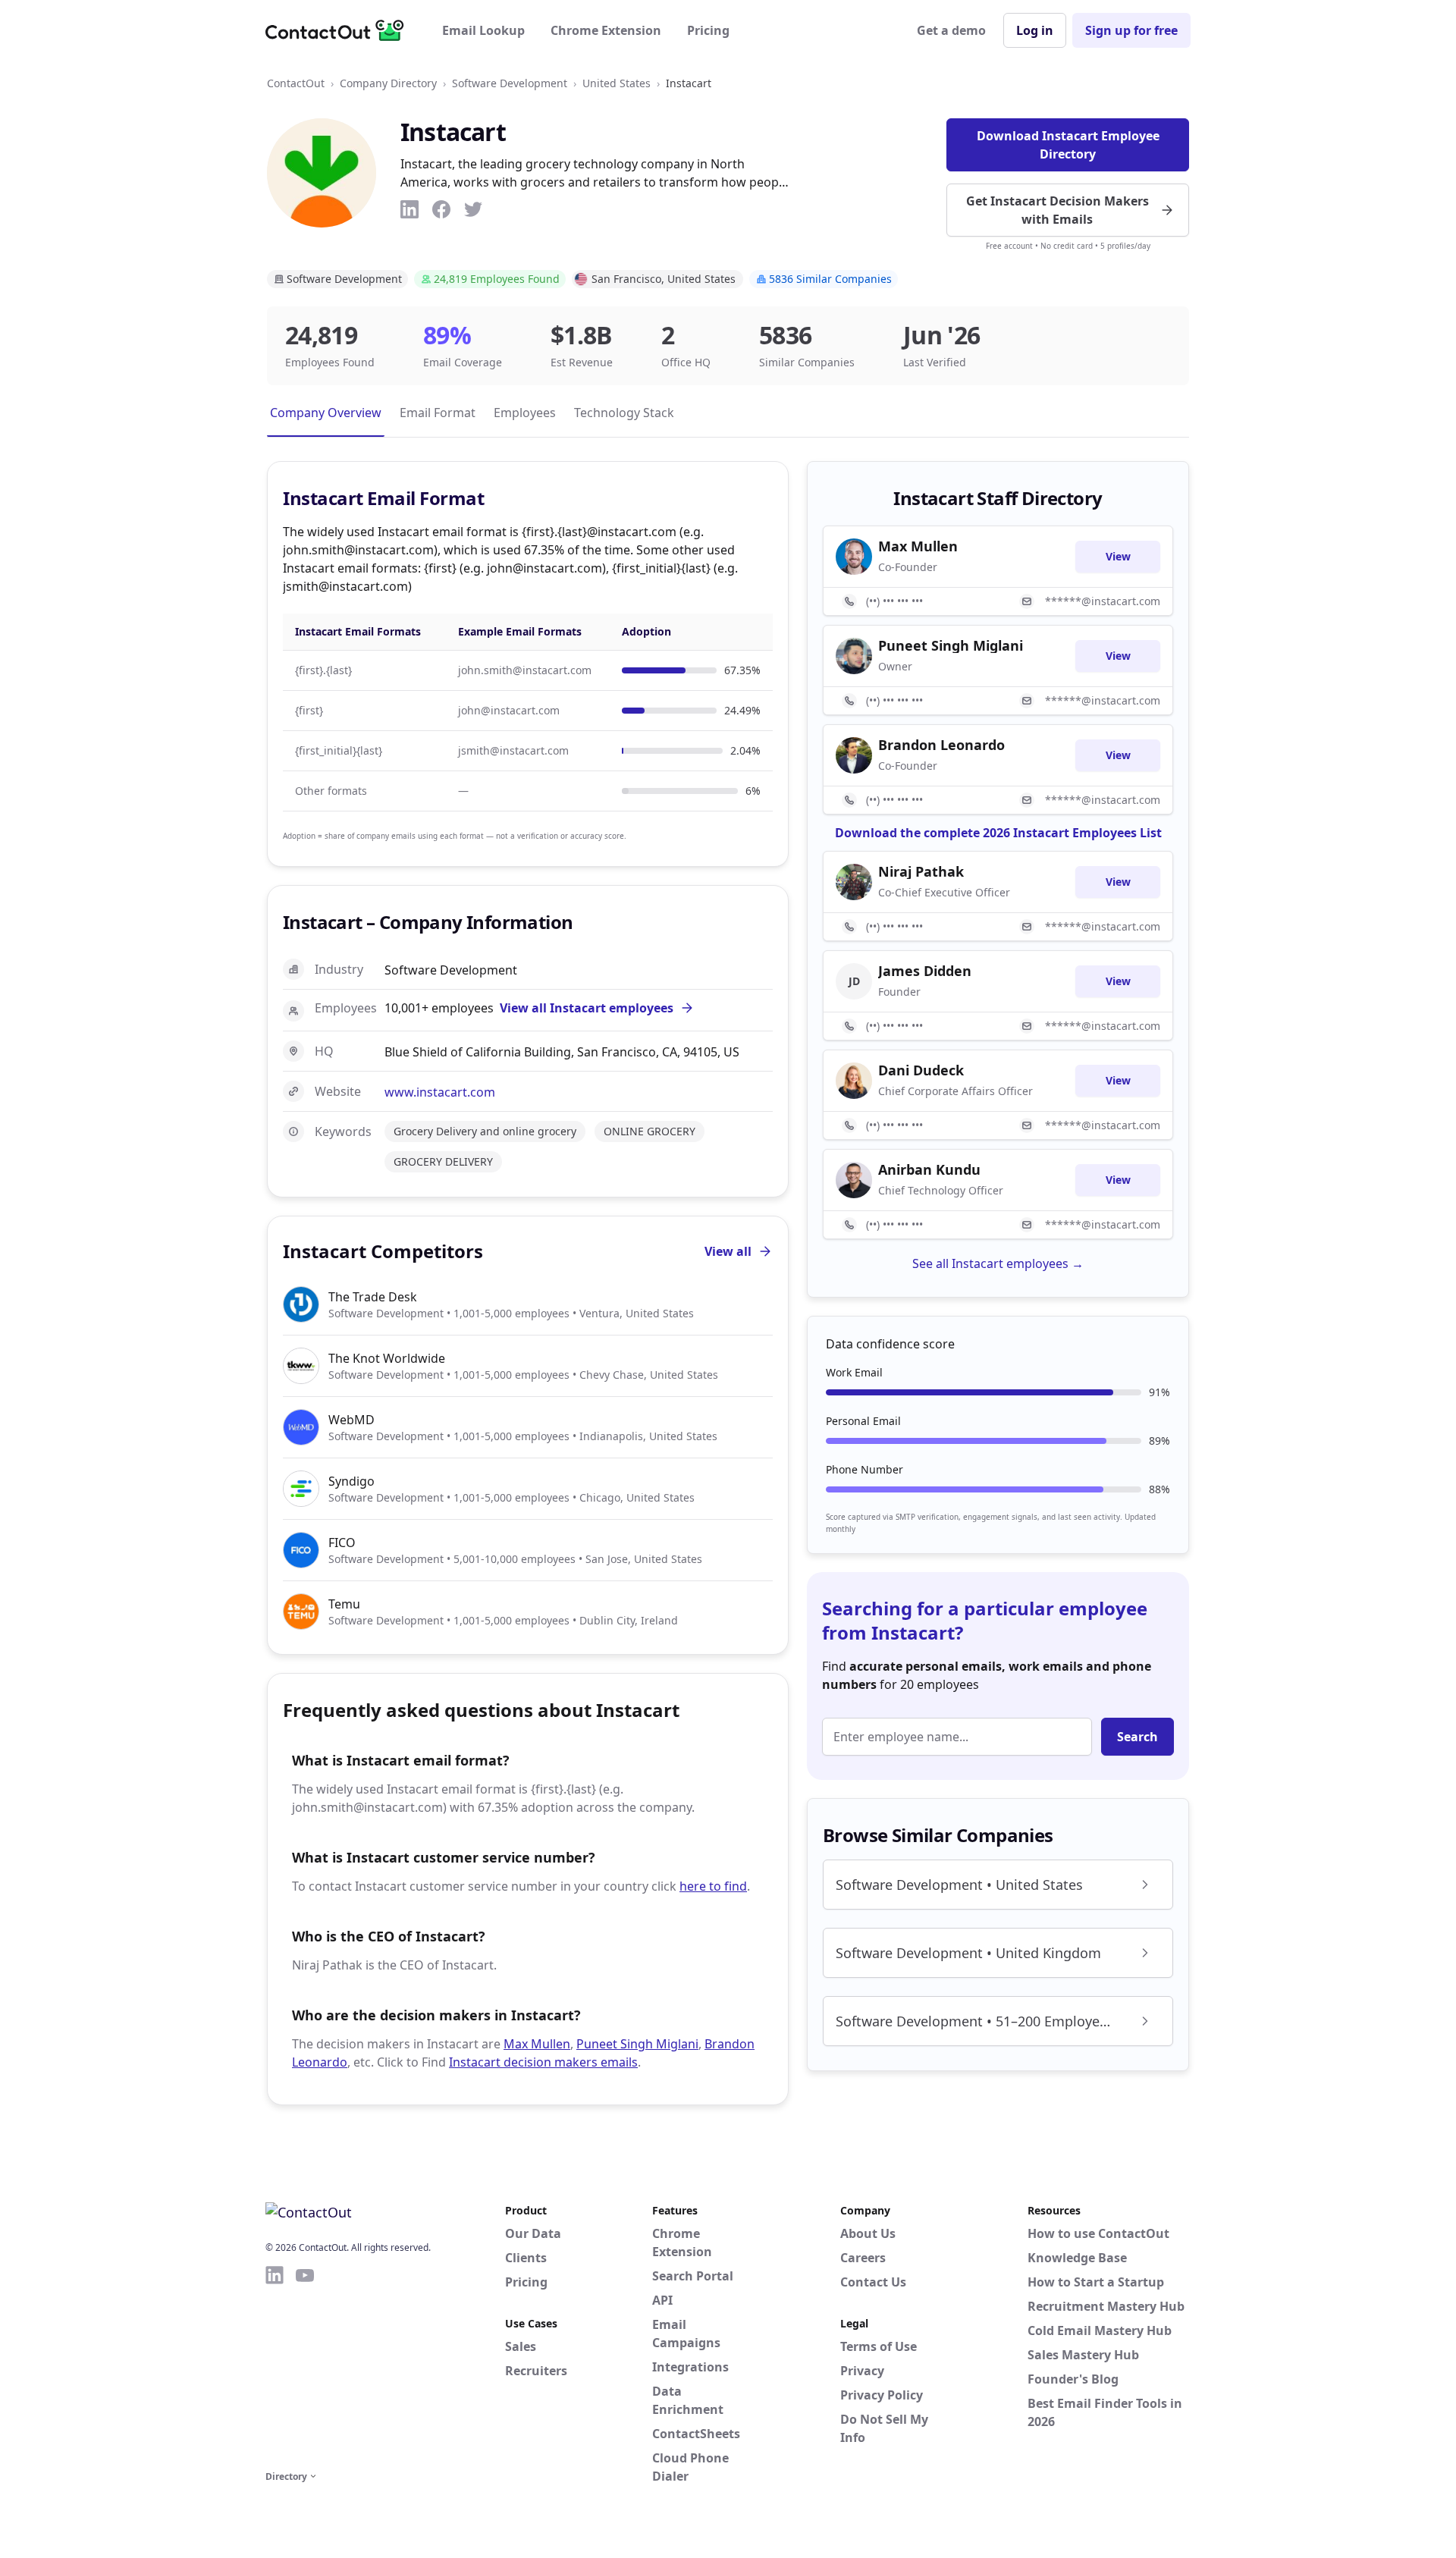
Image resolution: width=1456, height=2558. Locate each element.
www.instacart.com (440, 1092)
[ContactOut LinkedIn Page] (275, 2365)
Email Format (438, 413)
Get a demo (951, 30)
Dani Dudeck (921, 1070)
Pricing (708, 30)
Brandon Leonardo (941, 745)
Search (1137, 1737)
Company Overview (326, 413)
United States (617, 83)
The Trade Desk (373, 1297)
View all (728, 1251)
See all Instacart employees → (998, 1263)
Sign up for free (1131, 30)
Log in (1035, 30)
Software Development (510, 83)
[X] (473, 209)
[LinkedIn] (409, 209)
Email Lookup (483, 30)
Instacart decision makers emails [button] (543, 2062)
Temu (344, 1604)
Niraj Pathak (921, 871)
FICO (342, 1543)
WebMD (351, 1420)
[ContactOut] (340, 30)
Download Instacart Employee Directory (1068, 145)
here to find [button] (713, 1886)
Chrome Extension (606, 30)
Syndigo (351, 1481)
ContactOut (296, 83)
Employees (525, 413)
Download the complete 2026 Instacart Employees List (998, 833)
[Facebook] (441, 209)
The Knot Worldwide (387, 1358)
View (1118, 556)
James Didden (925, 971)
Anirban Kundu (929, 1169)
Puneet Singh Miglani (637, 2044)
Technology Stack (624, 413)
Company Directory (388, 83)
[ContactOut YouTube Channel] (305, 2365)
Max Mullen (537, 2044)
